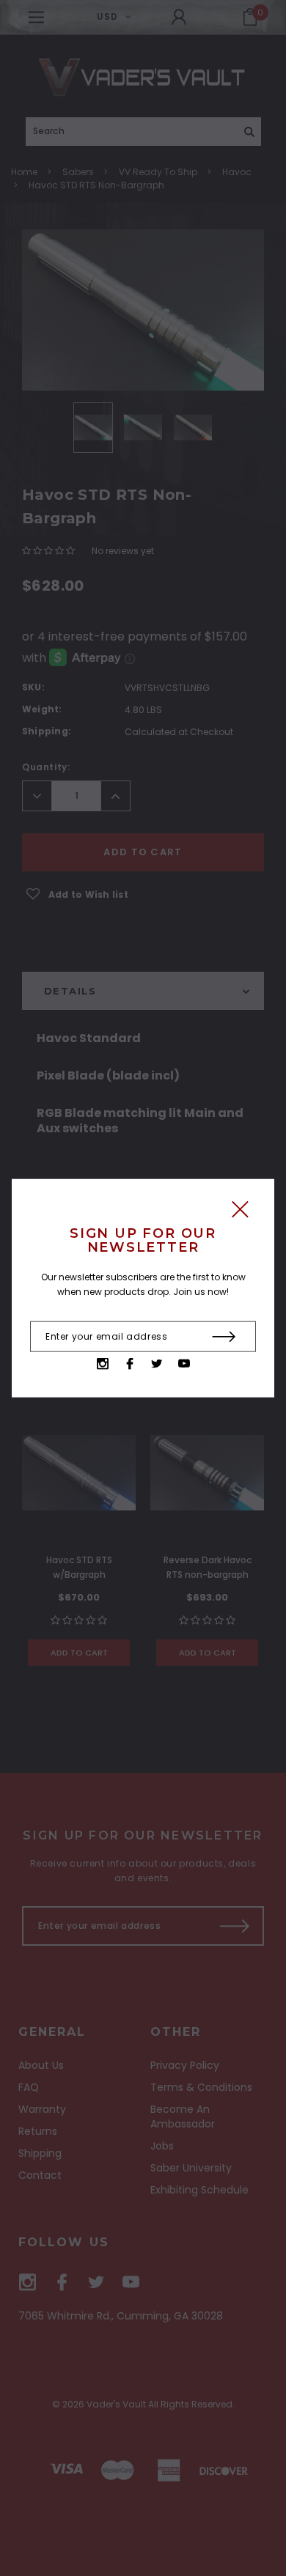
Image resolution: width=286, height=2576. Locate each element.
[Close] (240, 1213)
